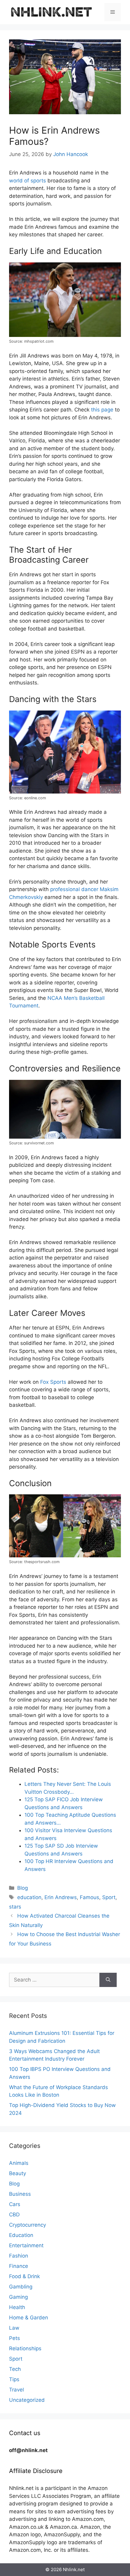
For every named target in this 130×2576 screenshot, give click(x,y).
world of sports (28, 181)
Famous (89, 1897)
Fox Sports (53, 1382)
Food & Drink (24, 2276)
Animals (19, 2163)
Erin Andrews (61, 1897)
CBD (14, 2215)
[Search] (108, 1980)
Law (14, 2328)
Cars (15, 2204)
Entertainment (26, 2245)
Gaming (18, 2297)
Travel (16, 2390)
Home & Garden (29, 2318)
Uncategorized (27, 2400)
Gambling (21, 2287)
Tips (14, 2379)
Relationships (25, 2348)
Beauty (18, 2173)
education (29, 1897)
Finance (19, 2266)
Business (20, 2194)
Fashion (19, 2256)
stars (15, 1907)
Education (21, 2235)
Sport (109, 1897)
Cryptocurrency (28, 2225)
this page (102, 410)
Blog (23, 1888)
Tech (15, 2369)
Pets (15, 2338)
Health (17, 2307)
